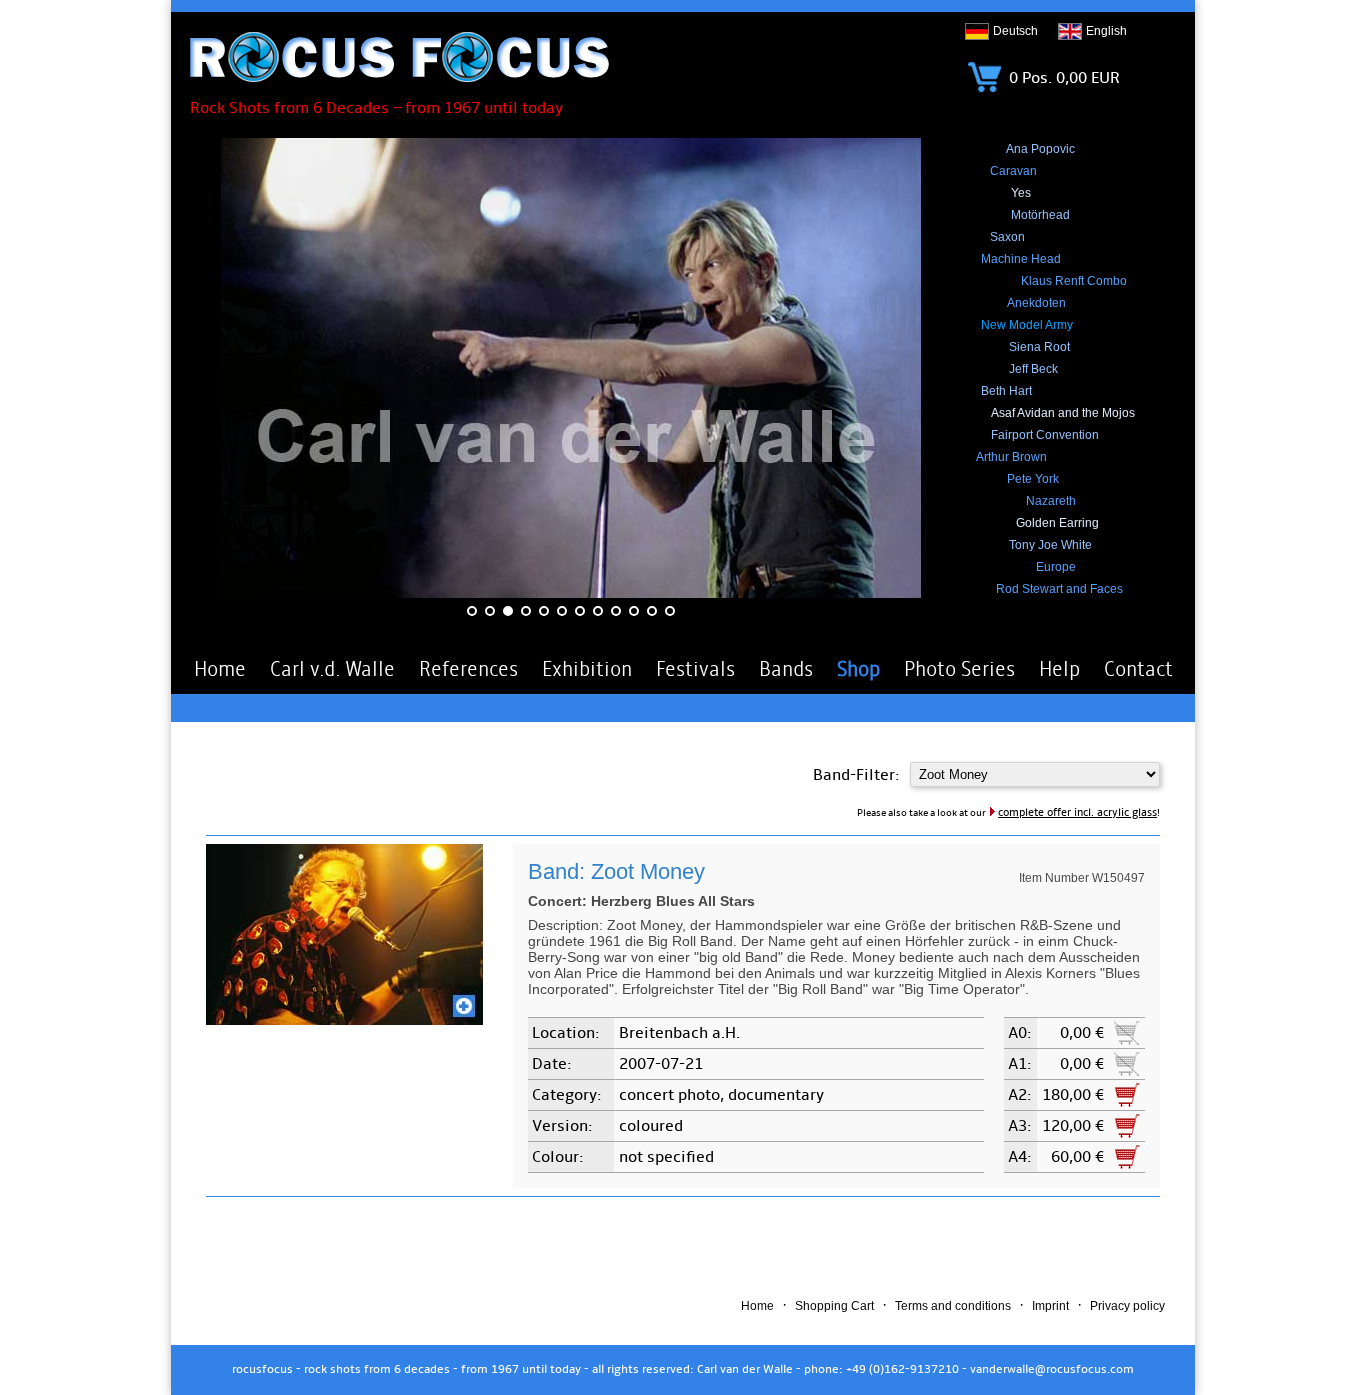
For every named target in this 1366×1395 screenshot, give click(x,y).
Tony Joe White (1050, 545)
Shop (858, 669)
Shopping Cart (834, 1306)
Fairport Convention (1045, 435)
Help (1059, 669)
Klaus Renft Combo (1074, 281)
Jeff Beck (1033, 369)
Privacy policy (1127, 1306)
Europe (1056, 567)
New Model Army (1027, 325)
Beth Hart (1006, 391)
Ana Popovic (1040, 149)
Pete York (1033, 479)
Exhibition (587, 669)
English (1106, 31)
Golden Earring (1057, 523)
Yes (1021, 193)
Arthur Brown (1011, 457)
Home (220, 669)
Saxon (1007, 237)
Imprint (1050, 1306)
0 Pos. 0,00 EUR (1062, 78)
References (468, 669)
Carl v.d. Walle (332, 669)
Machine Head (1021, 259)
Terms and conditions (953, 1306)
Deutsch (1015, 31)
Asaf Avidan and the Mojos (1063, 413)
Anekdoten (1036, 303)
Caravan (1013, 171)
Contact (1138, 669)
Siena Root (1039, 347)
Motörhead (1040, 215)
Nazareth (1051, 501)
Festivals (695, 669)
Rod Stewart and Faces (1059, 589)
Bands (786, 669)
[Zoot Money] (344, 1020)
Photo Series (959, 669)
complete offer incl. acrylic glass (1077, 812)
